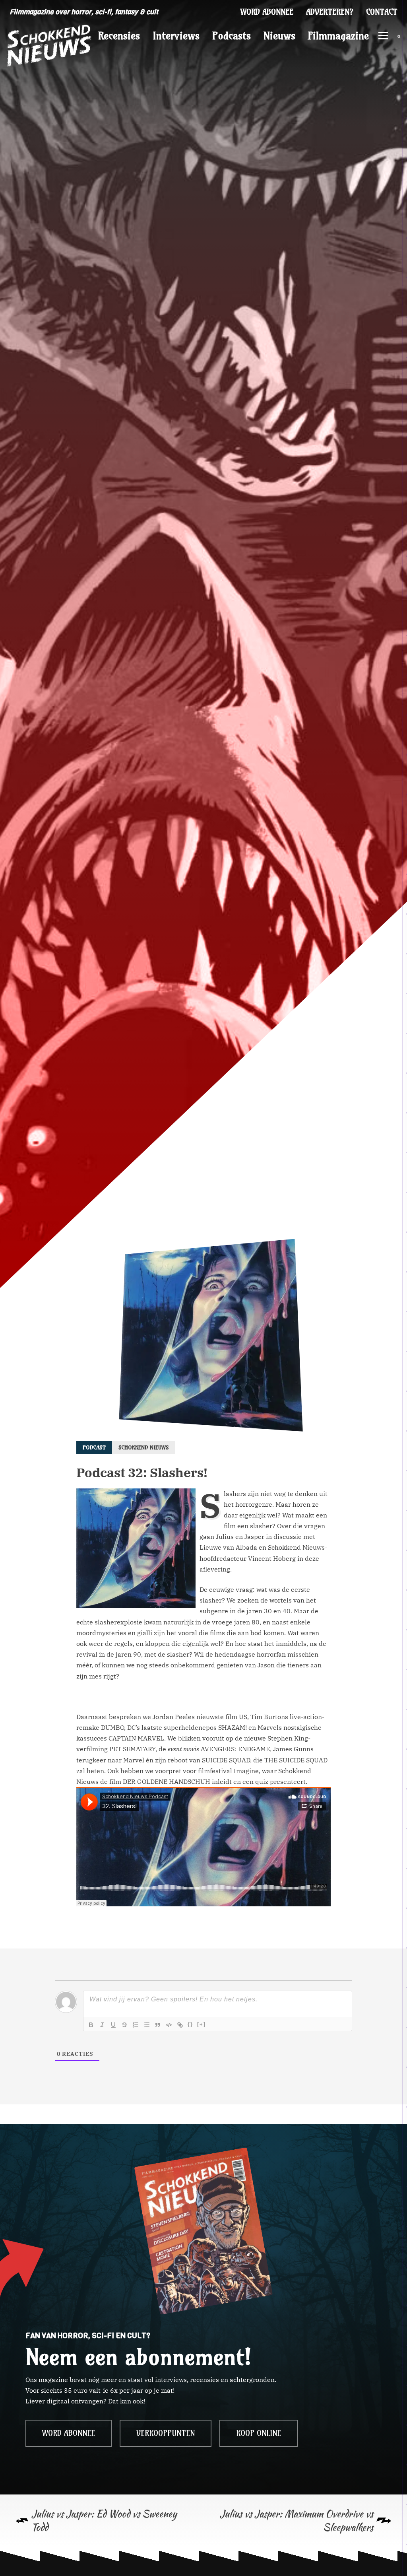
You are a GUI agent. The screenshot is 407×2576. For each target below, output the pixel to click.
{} (190, 2024)
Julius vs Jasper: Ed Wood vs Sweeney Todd (104, 2521)
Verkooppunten (166, 2433)
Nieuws (279, 36)
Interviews (176, 36)
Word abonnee (267, 12)
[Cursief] (102, 2025)
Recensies (119, 36)
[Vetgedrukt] (91, 2025)
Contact (382, 12)
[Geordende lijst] (136, 2025)
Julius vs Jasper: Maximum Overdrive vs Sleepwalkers (297, 2521)
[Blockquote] (158, 2025)
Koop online (259, 2433)
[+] (202, 2024)
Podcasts (232, 36)
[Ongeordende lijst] (147, 2025)
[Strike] (124, 2025)
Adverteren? (330, 12)
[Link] (180, 2025)
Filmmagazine (338, 36)
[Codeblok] (169, 2025)
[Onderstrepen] (113, 2025)
